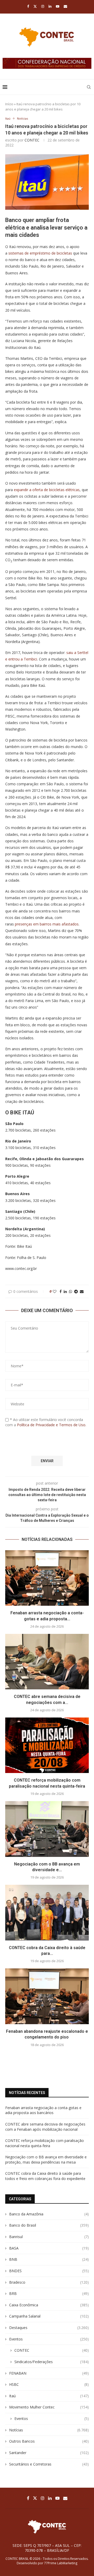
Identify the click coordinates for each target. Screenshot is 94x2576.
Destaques (49, 2328)
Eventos (49, 2339)
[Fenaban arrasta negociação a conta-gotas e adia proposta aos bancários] (47, 1578)
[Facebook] (28, 6)
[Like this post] (55, 1291)
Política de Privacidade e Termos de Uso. (52, 1425)
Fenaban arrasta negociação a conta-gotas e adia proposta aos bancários (43, 2110)
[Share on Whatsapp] (70, 1291)
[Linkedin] (50, 6)
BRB (49, 2293)
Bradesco (49, 2282)
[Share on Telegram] (76, 1291)
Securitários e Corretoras (49, 2464)
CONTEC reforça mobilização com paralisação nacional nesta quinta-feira (45, 2143)
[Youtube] (58, 6)
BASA (49, 2248)
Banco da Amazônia (49, 2214)
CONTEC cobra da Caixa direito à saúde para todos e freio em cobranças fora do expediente (45, 2176)
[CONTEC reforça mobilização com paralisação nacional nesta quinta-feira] (47, 1745)
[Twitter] (35, 6)
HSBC (49, 2384)
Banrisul (49, 2237)
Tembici (30, 659)
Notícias (49, 2430)
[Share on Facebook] (61, 1291)
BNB (49, 2259)
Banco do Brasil (49, 2225)
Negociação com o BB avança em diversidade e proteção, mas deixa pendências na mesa (46, 2160)
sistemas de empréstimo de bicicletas (40, 253)
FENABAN (49, 2373)
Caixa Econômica (49, 2305)
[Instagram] (43, 6)
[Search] (89, 87)
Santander (49, 2453)
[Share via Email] (82, 1291)
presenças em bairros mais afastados (47, 924)
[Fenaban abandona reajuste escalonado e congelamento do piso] (47, 1996)
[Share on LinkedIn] (65, 1291)
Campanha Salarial (49, 2316)
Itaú (49, 2396)
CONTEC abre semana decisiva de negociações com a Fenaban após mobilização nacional (45, 2127)
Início (9, 104)
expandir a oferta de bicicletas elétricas (47, 490)
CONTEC (32, 140)
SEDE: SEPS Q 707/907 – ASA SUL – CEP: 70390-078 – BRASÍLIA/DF (47, 2548)
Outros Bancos (49, 2441)
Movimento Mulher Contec (49, 2407)
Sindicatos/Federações (52, 2362)
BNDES (49, 2271)
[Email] (65, 6)
